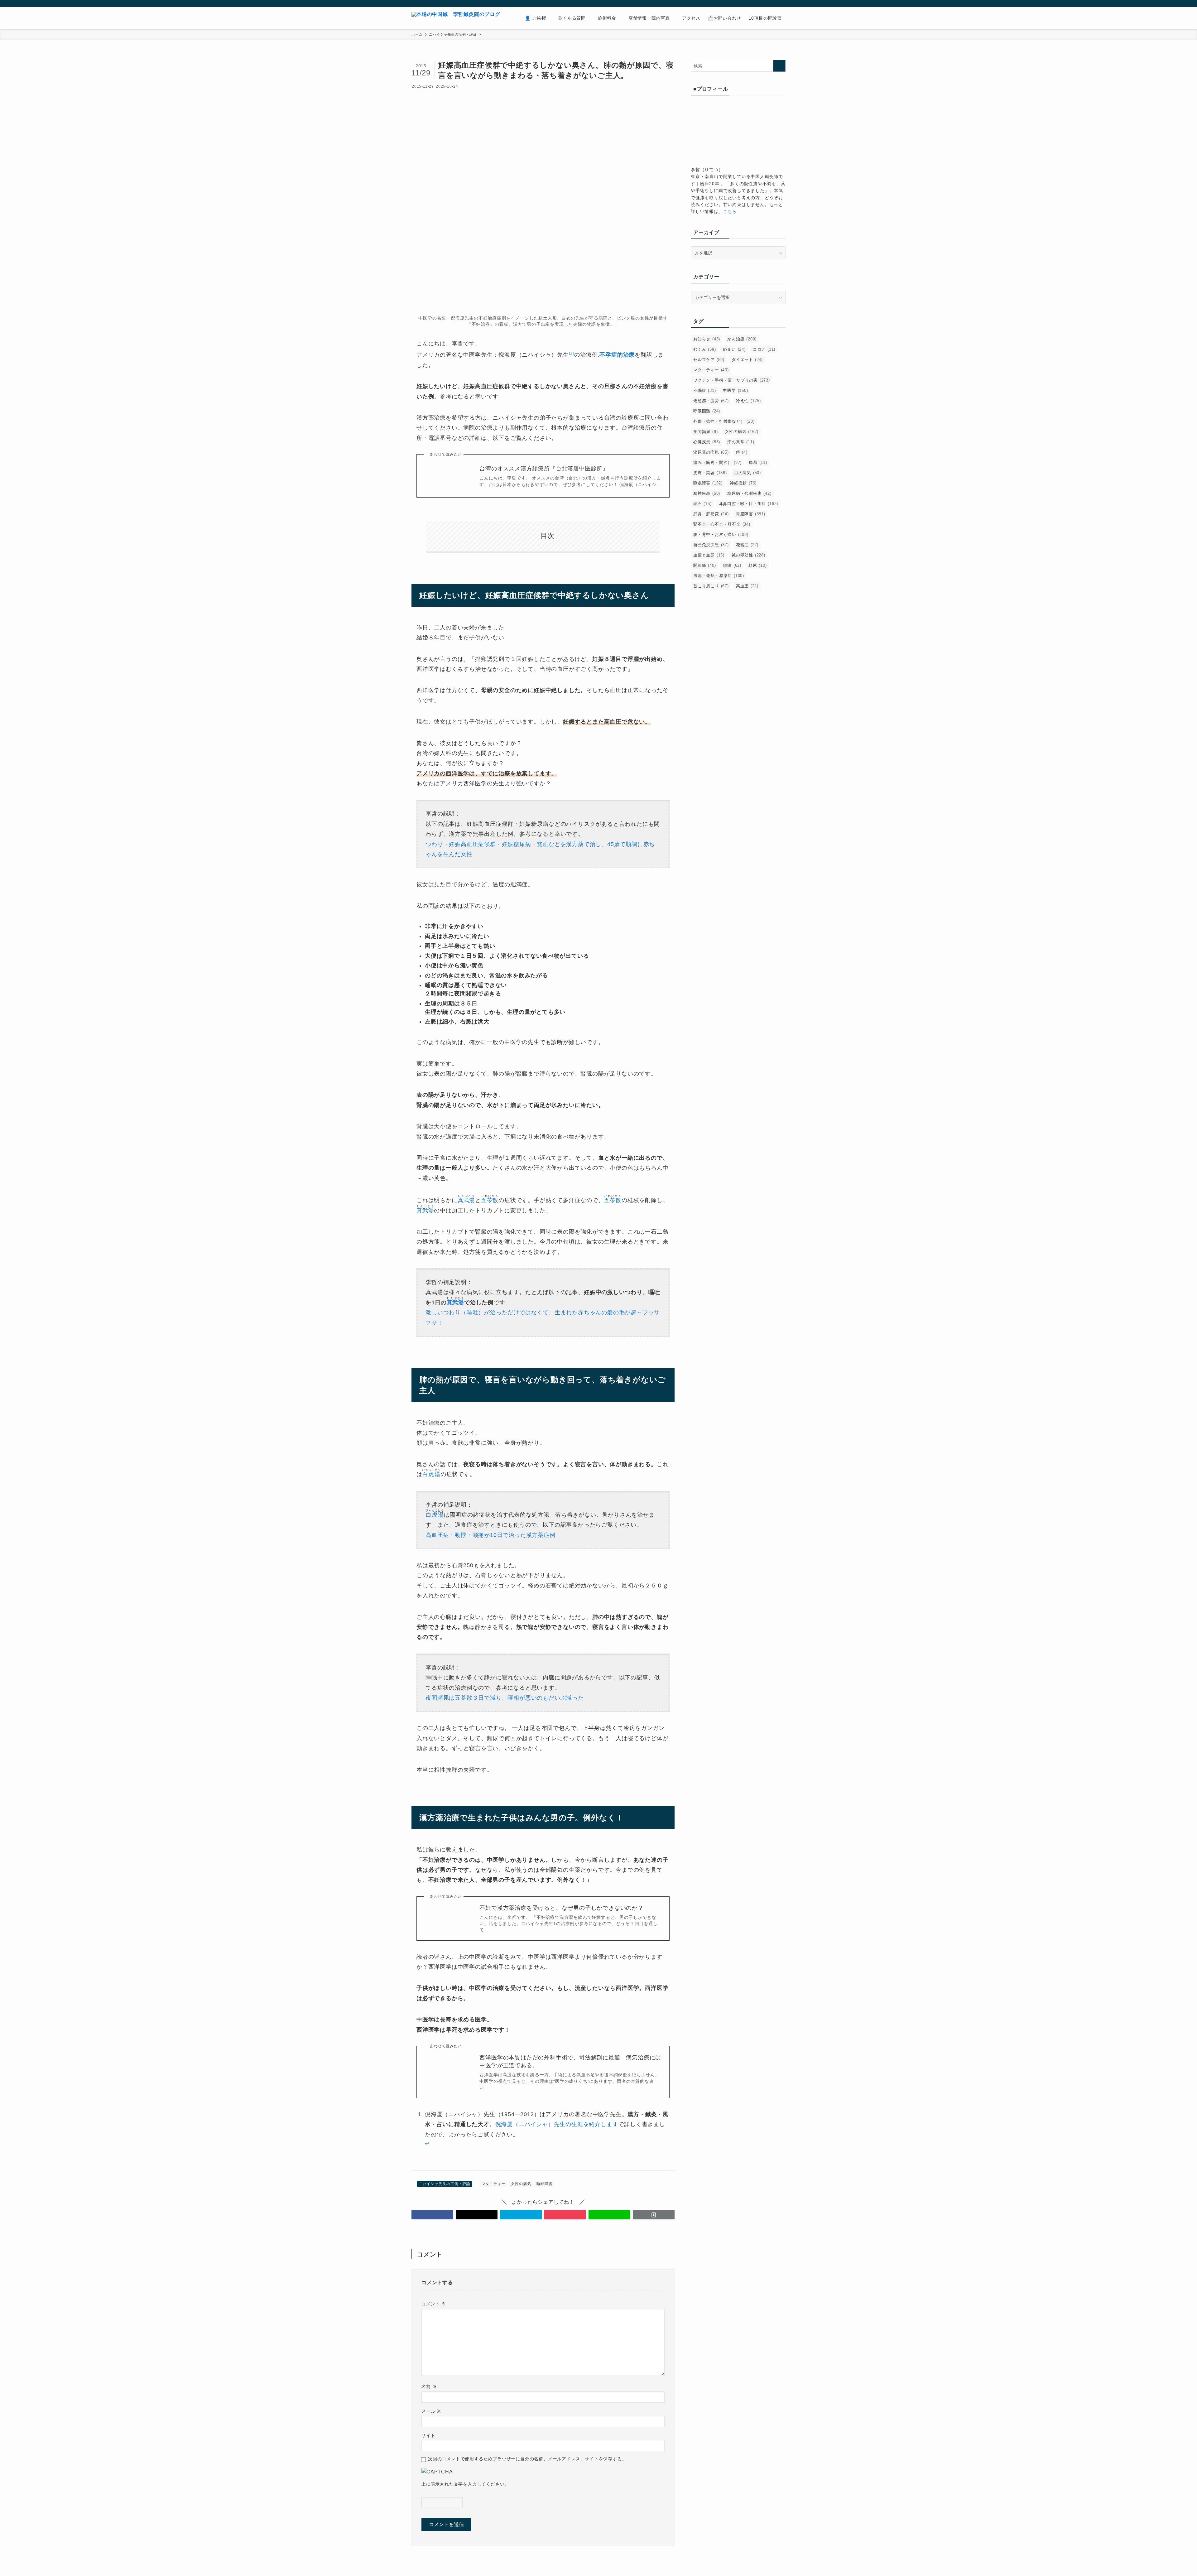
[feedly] (757, 3)
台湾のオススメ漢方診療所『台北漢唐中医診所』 (544, 469)
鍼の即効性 (748, 555)
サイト (428, 2435)
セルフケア (709, 360)
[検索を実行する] (779, 66)
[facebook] (741, 3)
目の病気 (748, 473)
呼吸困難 (707, 411)
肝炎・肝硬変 (711, 514)
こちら (730, 211)
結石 (702, 504)
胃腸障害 (751, 514)
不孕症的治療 (617, 355)
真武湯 (466, 1200)
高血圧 (747, 586)
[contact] (773, 3)
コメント (434, 2304)
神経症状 (743, 483)
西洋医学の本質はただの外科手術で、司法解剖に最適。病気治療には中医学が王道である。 (570, 2061)
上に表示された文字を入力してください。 (465, 2484)
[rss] (765, 3)
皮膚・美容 (710, 473)
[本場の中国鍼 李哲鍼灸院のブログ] (456, 18)
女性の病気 (521, 2184)
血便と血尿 (709, 555)
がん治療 (742, 339)
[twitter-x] (749, 3)
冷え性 (748, 401)
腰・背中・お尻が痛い (721, 534)
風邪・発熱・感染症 (719, 576)
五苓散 (490, 1200)
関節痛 (704, 565)
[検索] (781, 3)
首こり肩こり (711, 586)
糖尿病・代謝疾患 (749, 493)
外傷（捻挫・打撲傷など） (724, 421)
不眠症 (704, 390)
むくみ (704, 349)
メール (431, 2411)
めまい (734, 349)
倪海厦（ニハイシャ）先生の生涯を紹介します (557, 2124)
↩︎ (427, 2144)
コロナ (764, 349)
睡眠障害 (544, 2184)
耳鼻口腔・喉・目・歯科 (749, 504)
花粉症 (747, 545)
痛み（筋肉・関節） (717, 462)
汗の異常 (741, 442)
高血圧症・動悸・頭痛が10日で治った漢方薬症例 (490, 1535)
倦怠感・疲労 (711, 401)
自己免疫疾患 (711, 545)
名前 (429, 2386)
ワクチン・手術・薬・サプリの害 (732, 380)
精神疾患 (707, 493)
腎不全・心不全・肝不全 (722, 524)
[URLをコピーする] (654, 2215)
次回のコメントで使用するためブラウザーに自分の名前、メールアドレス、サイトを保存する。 (527, 2459)
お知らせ (707, 339)
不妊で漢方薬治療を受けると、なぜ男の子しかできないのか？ (561, 1908)
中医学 (735, 390)
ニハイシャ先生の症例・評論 (445, 2184)
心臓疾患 (707, 442)
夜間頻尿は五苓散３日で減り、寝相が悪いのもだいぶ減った (505, 1698)
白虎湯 (431, 1474)
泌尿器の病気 (711, 452)
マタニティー (494, 2184)
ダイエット (747, 360)
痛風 (758, 462)
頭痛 (732, 565)
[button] (432, 2215)
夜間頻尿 (705, 432)
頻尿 (758, 565)
